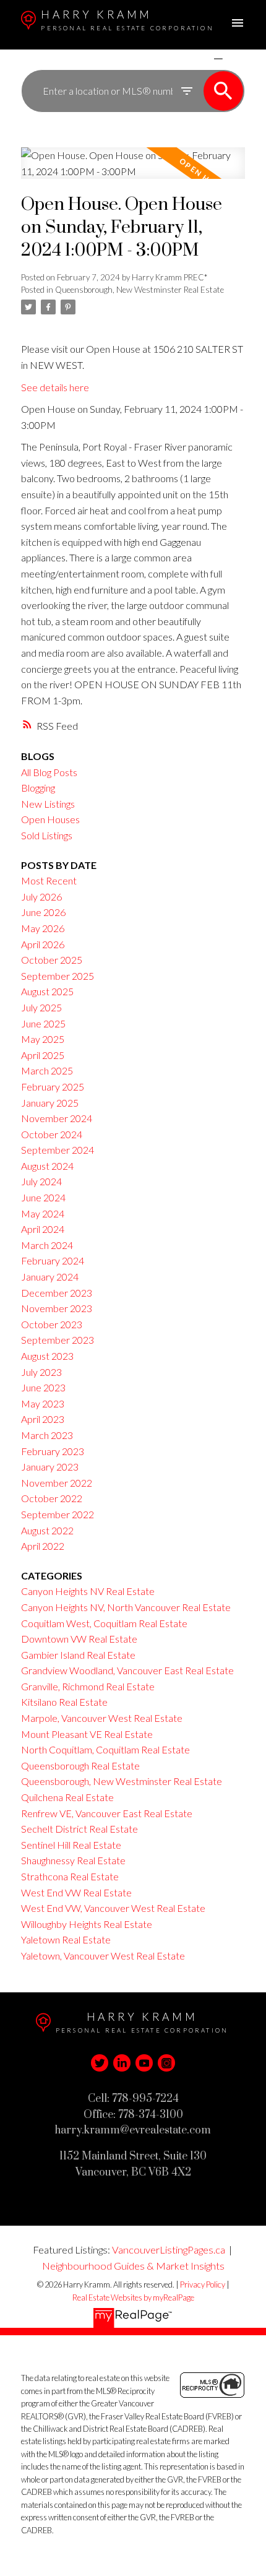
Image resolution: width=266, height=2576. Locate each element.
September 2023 (58, 1340)
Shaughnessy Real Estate (73, 1860)
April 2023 (43, 1419)
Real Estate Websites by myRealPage (133, 2297)
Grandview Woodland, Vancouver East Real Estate (127, 1670)
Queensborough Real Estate (80, 1766)
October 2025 (52, 960)
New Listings (48, 804)
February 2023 (53, 1451)
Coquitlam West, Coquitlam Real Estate (104, 1623)
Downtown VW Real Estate (79, 1639)
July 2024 (41, 1181)
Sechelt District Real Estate (79, 1829)
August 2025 (47, 991)
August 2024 (47, 1166)
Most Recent (49, 880)
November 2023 (57, 1308)
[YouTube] (144, 2063)
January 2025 (50, 1103)
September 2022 (58, 1514)
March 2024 (47, 1245)
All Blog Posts (49, 772)
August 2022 (47, 1530)
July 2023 (41, 1372)
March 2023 (47, 1435)
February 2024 (53, 1260)
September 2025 (58, 976)
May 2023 (43, 1403)
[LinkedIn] (122, 2063)
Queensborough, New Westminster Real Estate (139, 290)
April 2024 (43, 1229)
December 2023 (57, 1293)
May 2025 (43, 1039)
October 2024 (52, 1134)
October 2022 (52, 1498)
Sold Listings (47, 835)
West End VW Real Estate (76, 1892)
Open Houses (50, 819)
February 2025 (53, 1087)
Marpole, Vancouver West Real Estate (102, 1718)
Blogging (38, 788)
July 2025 (41, 1007)
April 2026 (43, 944)
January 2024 (50, 1277)
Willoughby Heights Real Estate (87, 1924)
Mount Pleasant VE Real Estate (87, 1734)
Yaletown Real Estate (66, 1939)
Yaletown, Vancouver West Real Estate (103, 1956)
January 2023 (50, 1467)
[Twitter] (100, 2063)
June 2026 (43, 912)
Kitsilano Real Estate (64, 1702)
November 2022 (57, 1483)
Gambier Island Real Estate (78, 1655)
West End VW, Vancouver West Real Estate (113, 1908)
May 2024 (43, 1213)
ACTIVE (189, 58)
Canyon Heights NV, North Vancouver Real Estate (126, 1607)
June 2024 (43, 1197)
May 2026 (43, 928)
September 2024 (58, 1150)
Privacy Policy (203, 2284)
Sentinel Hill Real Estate (71, 1845)
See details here (55, 387)
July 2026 (41, 897)
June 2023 (43, 1387)
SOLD (236, 58)
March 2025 (47, 1070)
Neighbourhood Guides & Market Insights (133, 2266)
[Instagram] (166, 2063)
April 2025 (43, 1055)
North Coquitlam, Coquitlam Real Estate (105, 1749)
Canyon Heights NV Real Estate (88, 1591)
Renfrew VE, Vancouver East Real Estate (107, 1813)
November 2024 (57, 1118)
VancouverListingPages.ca (169, 2250)
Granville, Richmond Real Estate (88, 1686)
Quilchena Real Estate (67, 1797)
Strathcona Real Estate (70, 1876)
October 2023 (52, 1324)
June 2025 (43, 1023)
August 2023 (47, 1356)
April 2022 (43, 1546)
